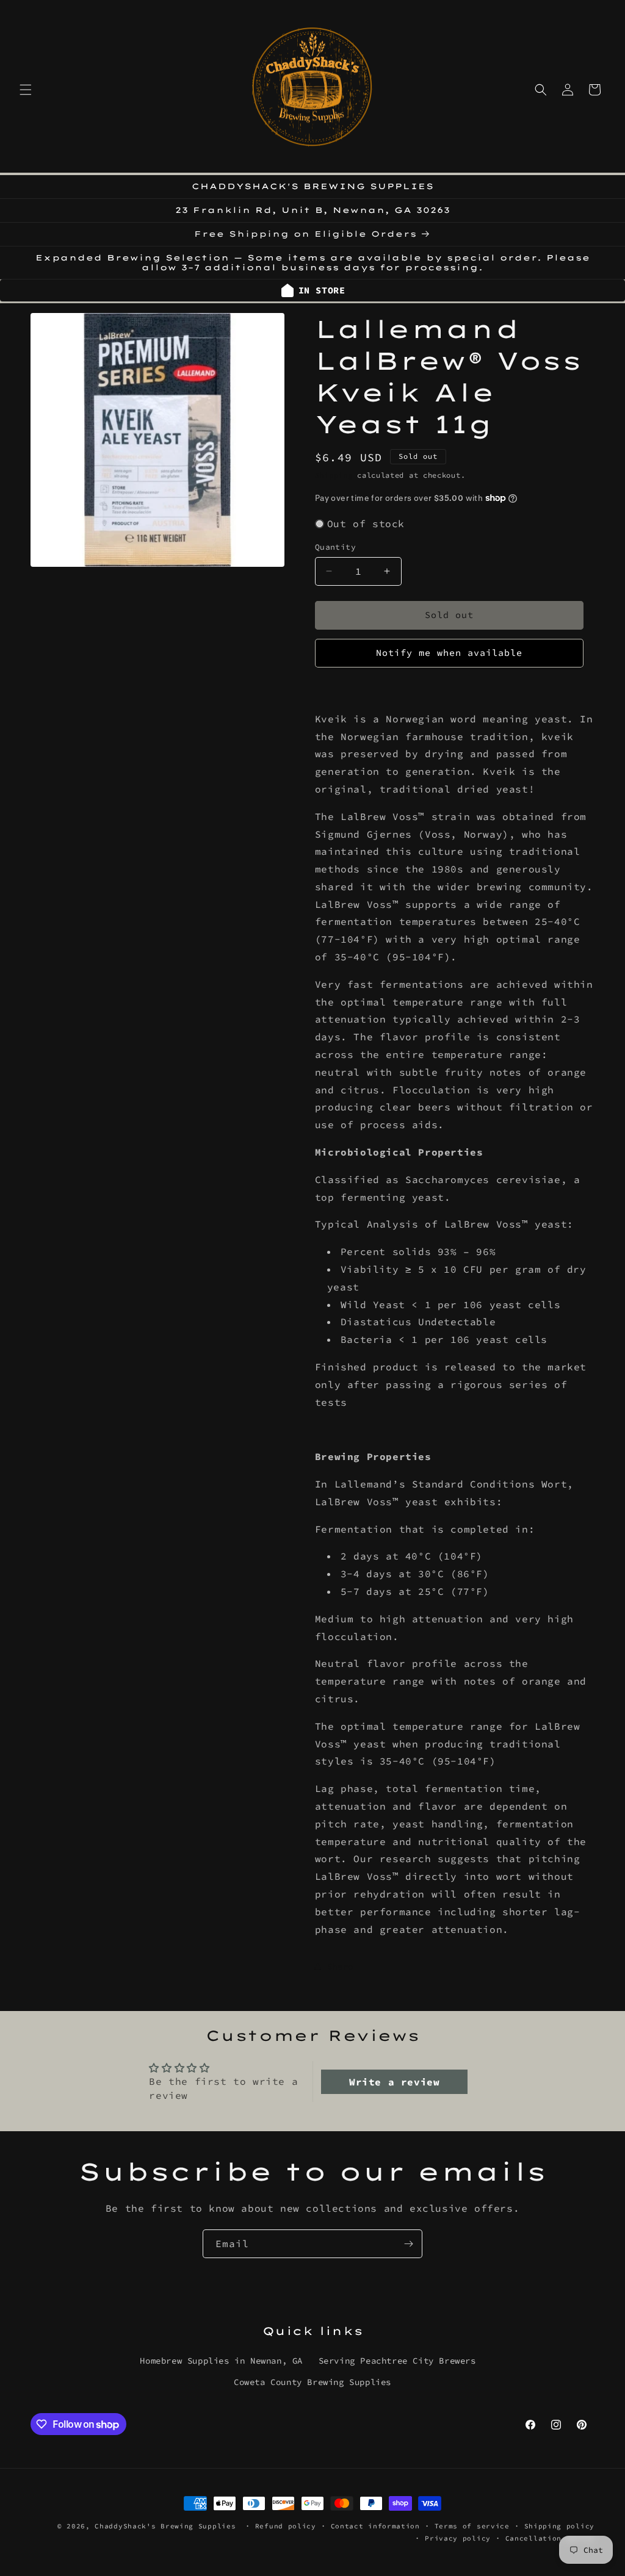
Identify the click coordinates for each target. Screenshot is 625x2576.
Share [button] (340, 1966)
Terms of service (472, 2526)
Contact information (375, 2526)
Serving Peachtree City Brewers (397, 2361)
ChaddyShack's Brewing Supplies (165, 2526)
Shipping (334, 475)
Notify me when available (449, 653)
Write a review (394, 2082)
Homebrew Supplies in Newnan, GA (221, 2361)
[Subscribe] (408, 2244)
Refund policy (286, 2526)
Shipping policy (560, 2526)
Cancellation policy (550, 2538)
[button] (26, 90)
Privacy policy (458, 2538)
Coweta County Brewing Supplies (312, 2382)
